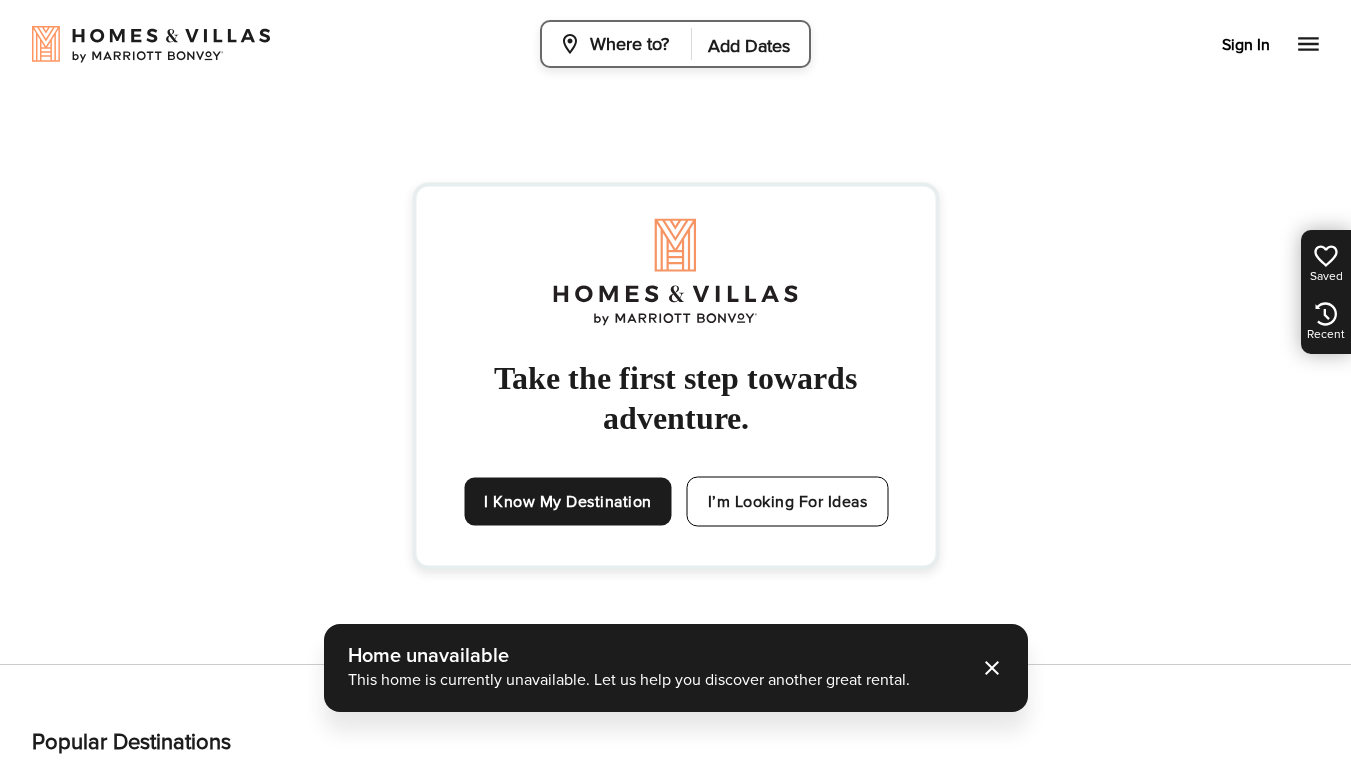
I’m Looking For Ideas (788, 502)
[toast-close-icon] (992, 668)
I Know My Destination (568, 502)
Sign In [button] (1246, 45)
